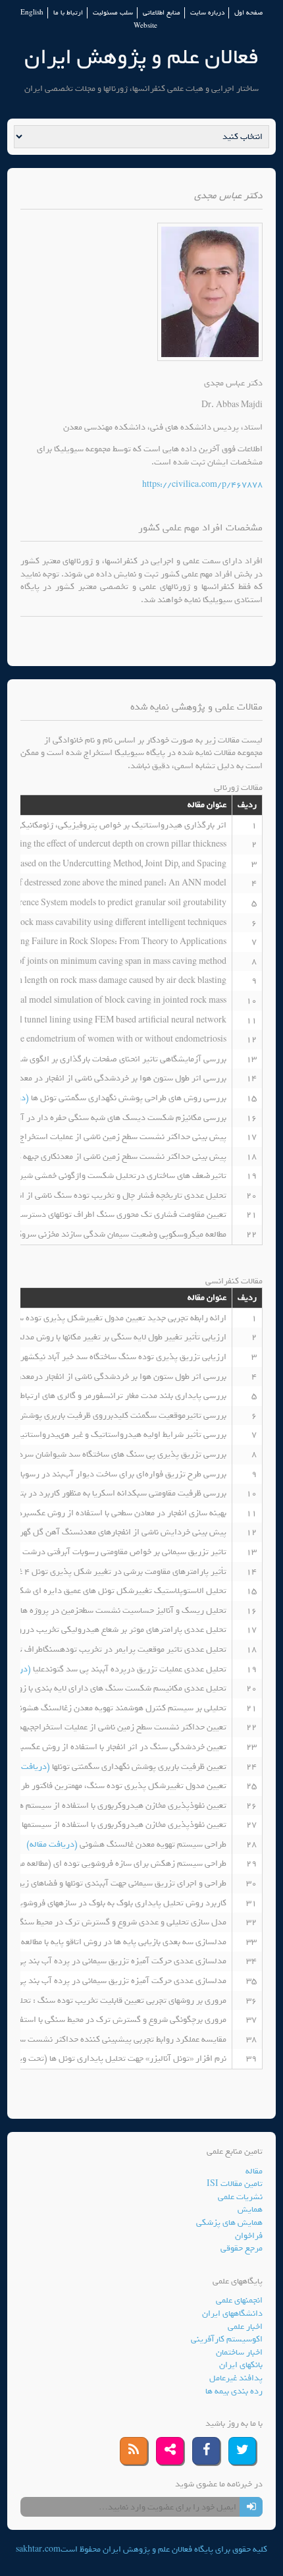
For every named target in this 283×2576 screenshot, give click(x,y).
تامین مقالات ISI (235, 2184)
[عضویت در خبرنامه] (251, 2507)
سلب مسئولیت (113, 13)
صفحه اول (248, 13)
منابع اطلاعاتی (162, 13)
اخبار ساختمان (239, 2352)
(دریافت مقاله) (53, 1844)
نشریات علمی (240, 2197)
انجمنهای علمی (239, 2300)
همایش (250, 2209)
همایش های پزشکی (229, 2223)
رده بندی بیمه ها (234, 2391)
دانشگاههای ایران (232, 2313)
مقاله (254, 2171)
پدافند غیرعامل (236, 2378)
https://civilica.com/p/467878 (202, 485)
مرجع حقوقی (242, 2248)
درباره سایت (207, 13)
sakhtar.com (38, 2549)
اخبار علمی (245, 2327)
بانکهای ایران (241, 2365)
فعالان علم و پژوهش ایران (141, 57)
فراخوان (249, 2236)
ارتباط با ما (68, 13)
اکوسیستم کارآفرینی (227, 2339)
